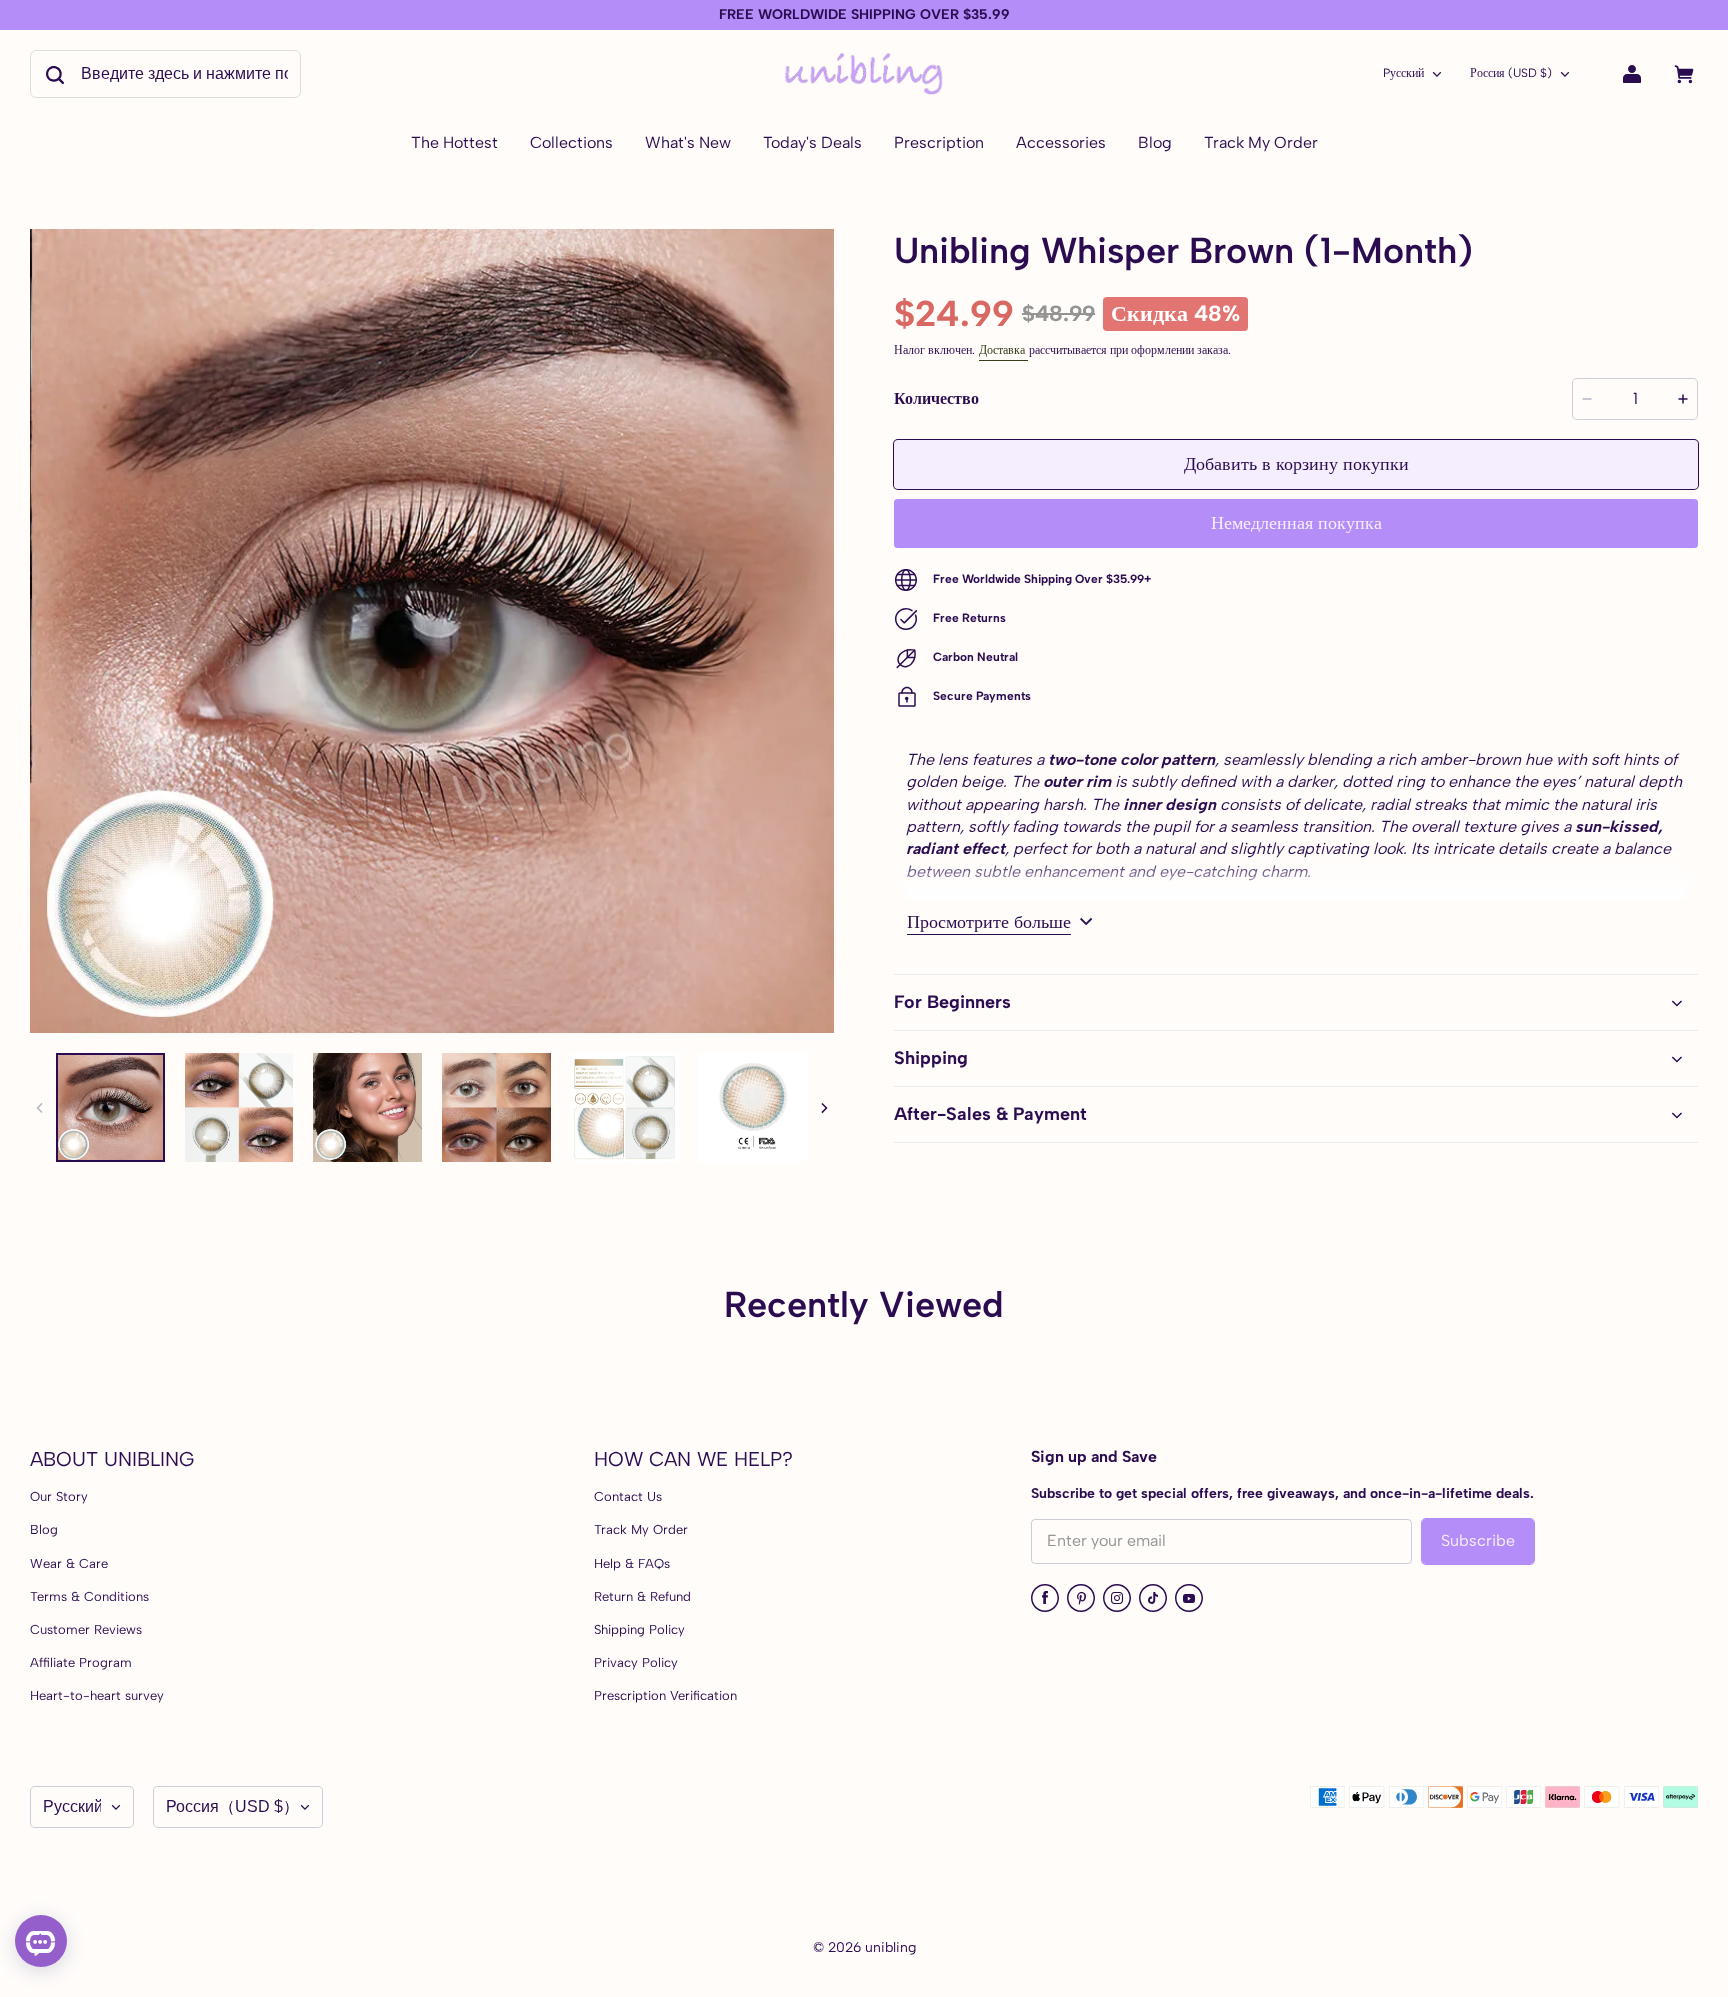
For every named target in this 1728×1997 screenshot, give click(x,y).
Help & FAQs (632, 1563)
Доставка (1003, 350)
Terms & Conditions (89, 1596)
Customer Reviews (86, 1629)
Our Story (59, 1496)
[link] (571, 144)
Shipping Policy (639, 1629)
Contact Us (628, 1496)
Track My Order (641, 1529)
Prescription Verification (665, 1695)
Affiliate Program (81, 1662)
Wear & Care (69, 1563)
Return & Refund (642, 1596)
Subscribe (1478, 1540)
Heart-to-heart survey (97, 1695)
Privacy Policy (636, 1662)
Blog (44, 1529)
